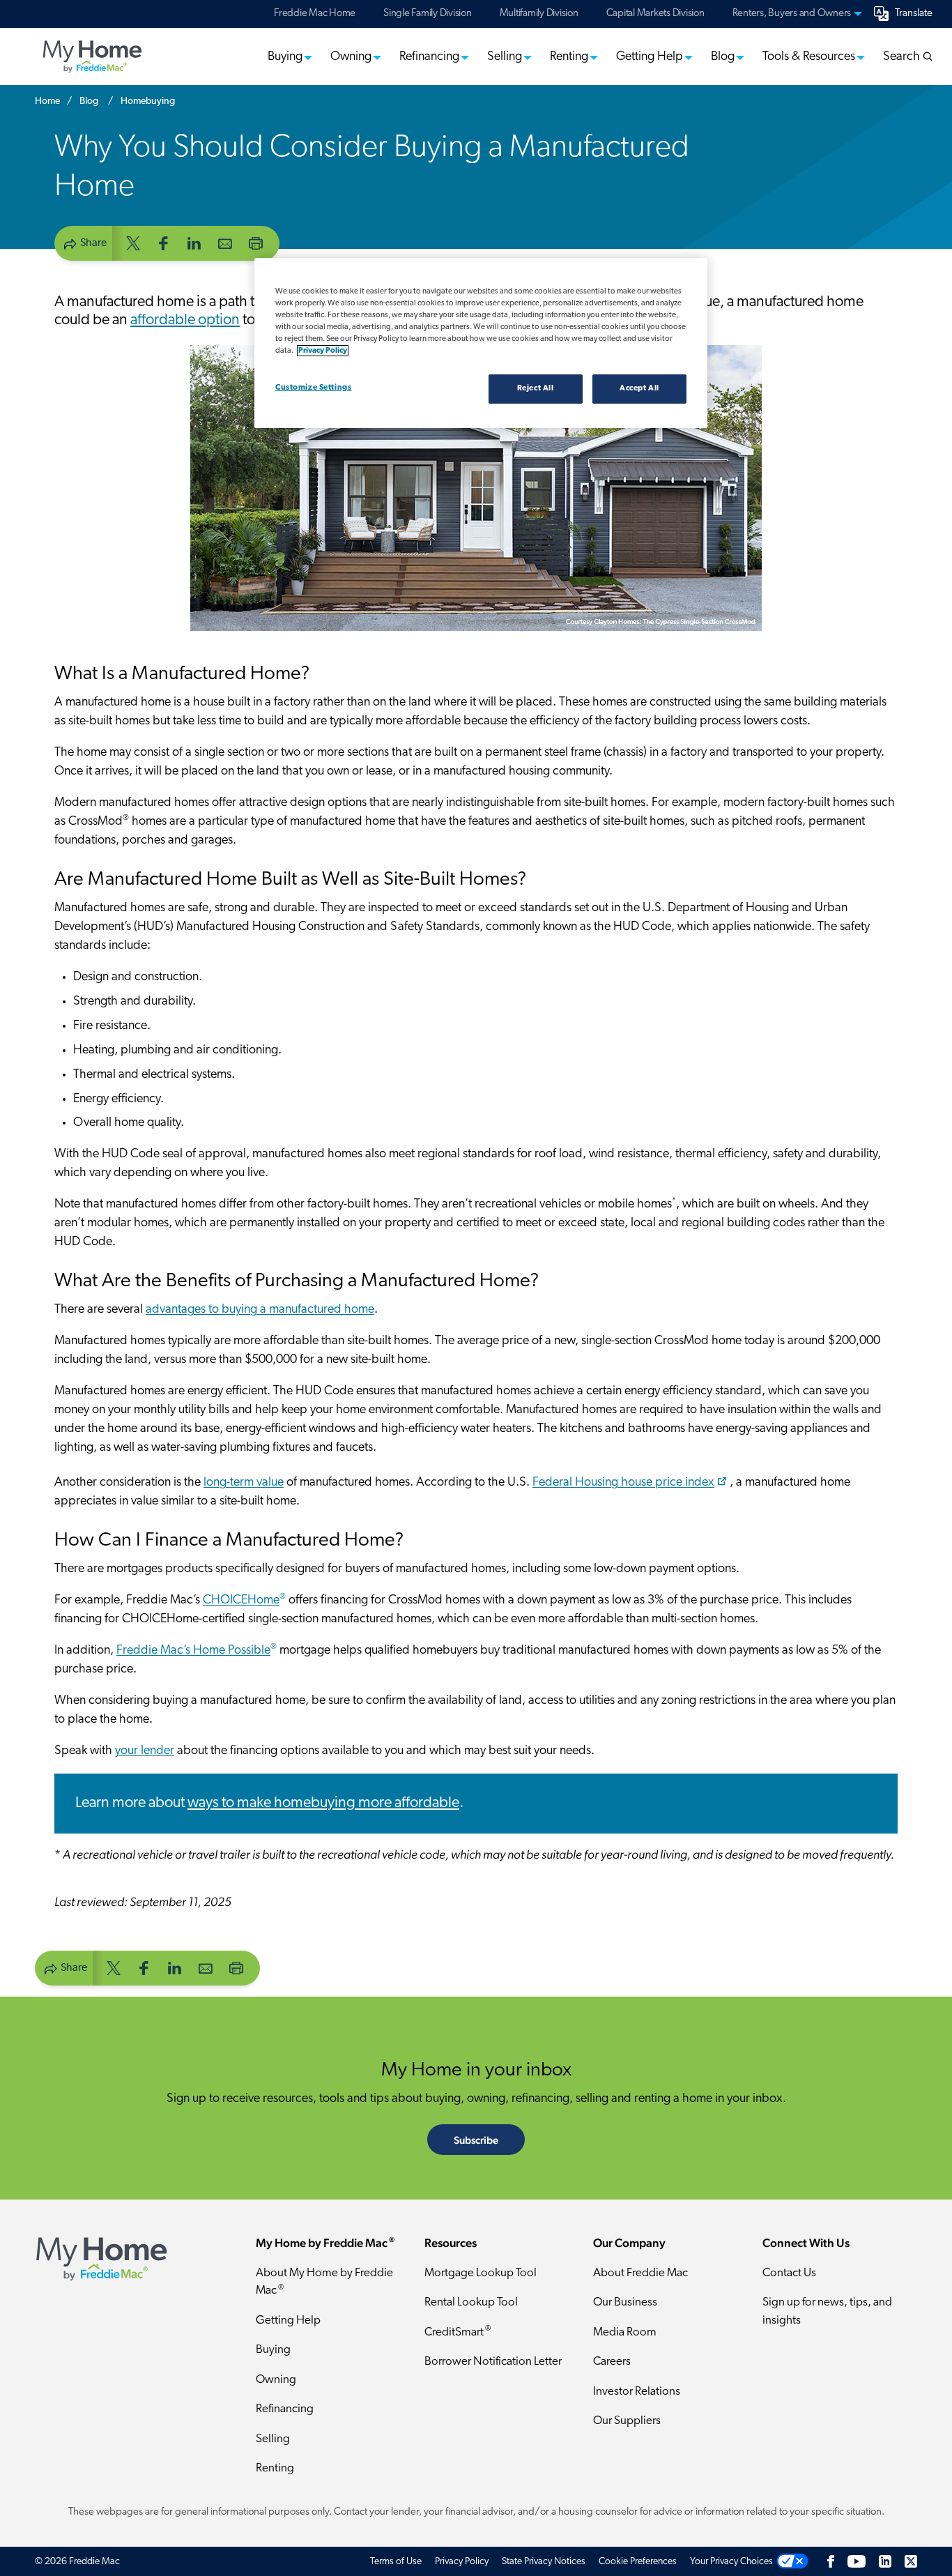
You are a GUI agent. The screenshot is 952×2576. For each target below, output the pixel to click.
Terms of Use (396, 2562)
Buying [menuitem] (285, 57)
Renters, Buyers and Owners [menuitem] (792, 14)
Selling (273, 2439)
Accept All (639, 388)
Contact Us (789, 2273)
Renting (275, 2468)
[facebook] (164, 242)
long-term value (244, 1483)
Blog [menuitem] (723, 57)
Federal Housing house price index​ (623, 1483)
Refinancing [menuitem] (429, 57)
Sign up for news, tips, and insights (827, 2311)
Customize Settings (313, 388)
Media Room (625, 2332)
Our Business (625, 2302)
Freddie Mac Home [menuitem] (315, 14)
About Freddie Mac (640, 2273)
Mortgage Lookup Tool (481, 2273)
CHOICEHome (244, 1601)
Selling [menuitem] (505, 57)
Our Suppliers (627, 2421)
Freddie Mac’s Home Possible (197, 1651)
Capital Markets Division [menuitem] (655, 14)
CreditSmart (458, 2332)
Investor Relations (637, 2392)
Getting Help (288, 2320)
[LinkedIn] (885, 2562)
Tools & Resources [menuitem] (809, 57)
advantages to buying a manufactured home (260, 1310)
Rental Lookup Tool (471, 2302)
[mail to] (225, 242)
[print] (256, 242)
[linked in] (194, 242)
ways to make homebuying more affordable (323, 1803)
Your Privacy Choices (731, 2562)
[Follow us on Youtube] (857, 2562)
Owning (276, 2380)
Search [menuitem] (903, 57)
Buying (273, 2350)
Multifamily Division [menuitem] (539, 14)
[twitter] (133, 242)
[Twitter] (911, 2562)
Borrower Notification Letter (493, 2362)
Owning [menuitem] (351, 57)
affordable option (185, 320)
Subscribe (476, 2140)
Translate (914, 14)
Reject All (536, 388)
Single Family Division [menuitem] (428, 14)
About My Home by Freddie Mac (324, 2282)
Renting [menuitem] (569, 57)
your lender (145, 1751)
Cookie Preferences (638, 2562)
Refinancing (285, 2409)
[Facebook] (831, 2562)
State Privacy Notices (544, 2562)
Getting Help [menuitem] (650, 57)
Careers (612, 2362)
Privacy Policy (462, 2562)
